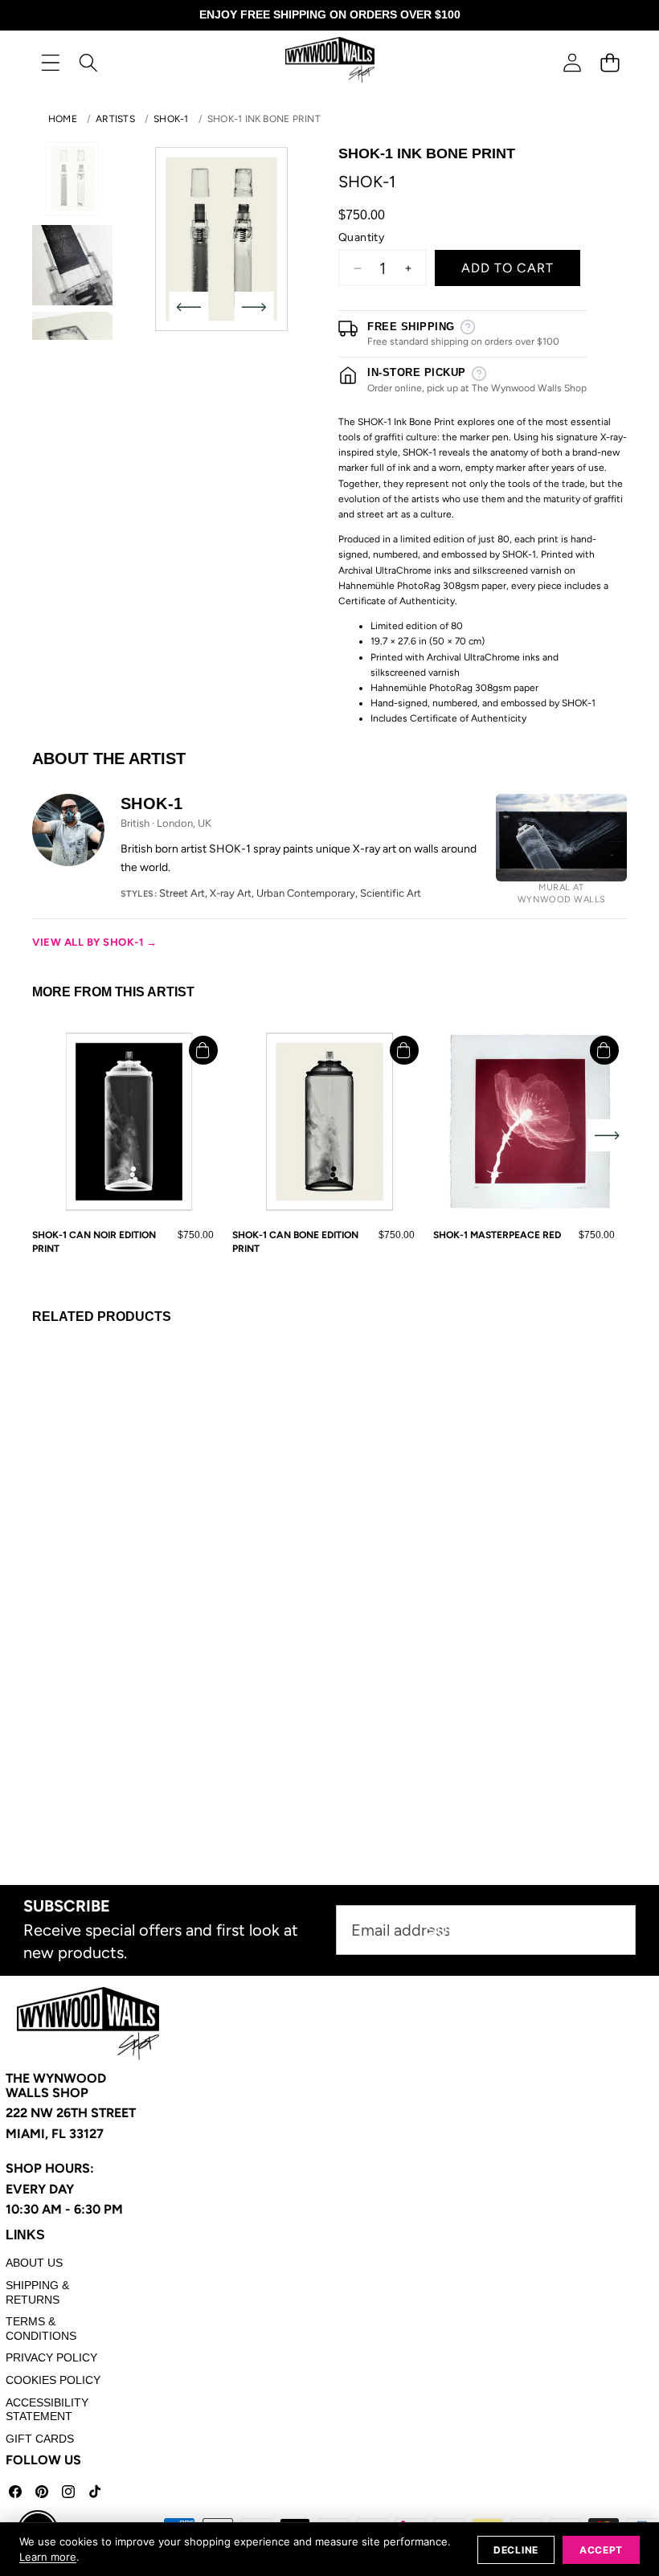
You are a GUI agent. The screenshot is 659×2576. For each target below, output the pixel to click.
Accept (601, 2550)
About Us (34, 2263)
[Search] (88, 62)
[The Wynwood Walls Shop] (330, 62)
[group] (72, 178)
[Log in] (572, 62)
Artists (115, 119)
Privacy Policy (51, 2357)
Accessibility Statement (47, 2410)
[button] (610, 62)
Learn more (48, 2557)
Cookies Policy (53, 2380)
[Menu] (50, 62)
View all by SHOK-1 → (94, 942)
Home (63, 119)
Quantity (361, 237)
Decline (516, 2550)
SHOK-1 (171, 119)
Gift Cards (40, 2439)
